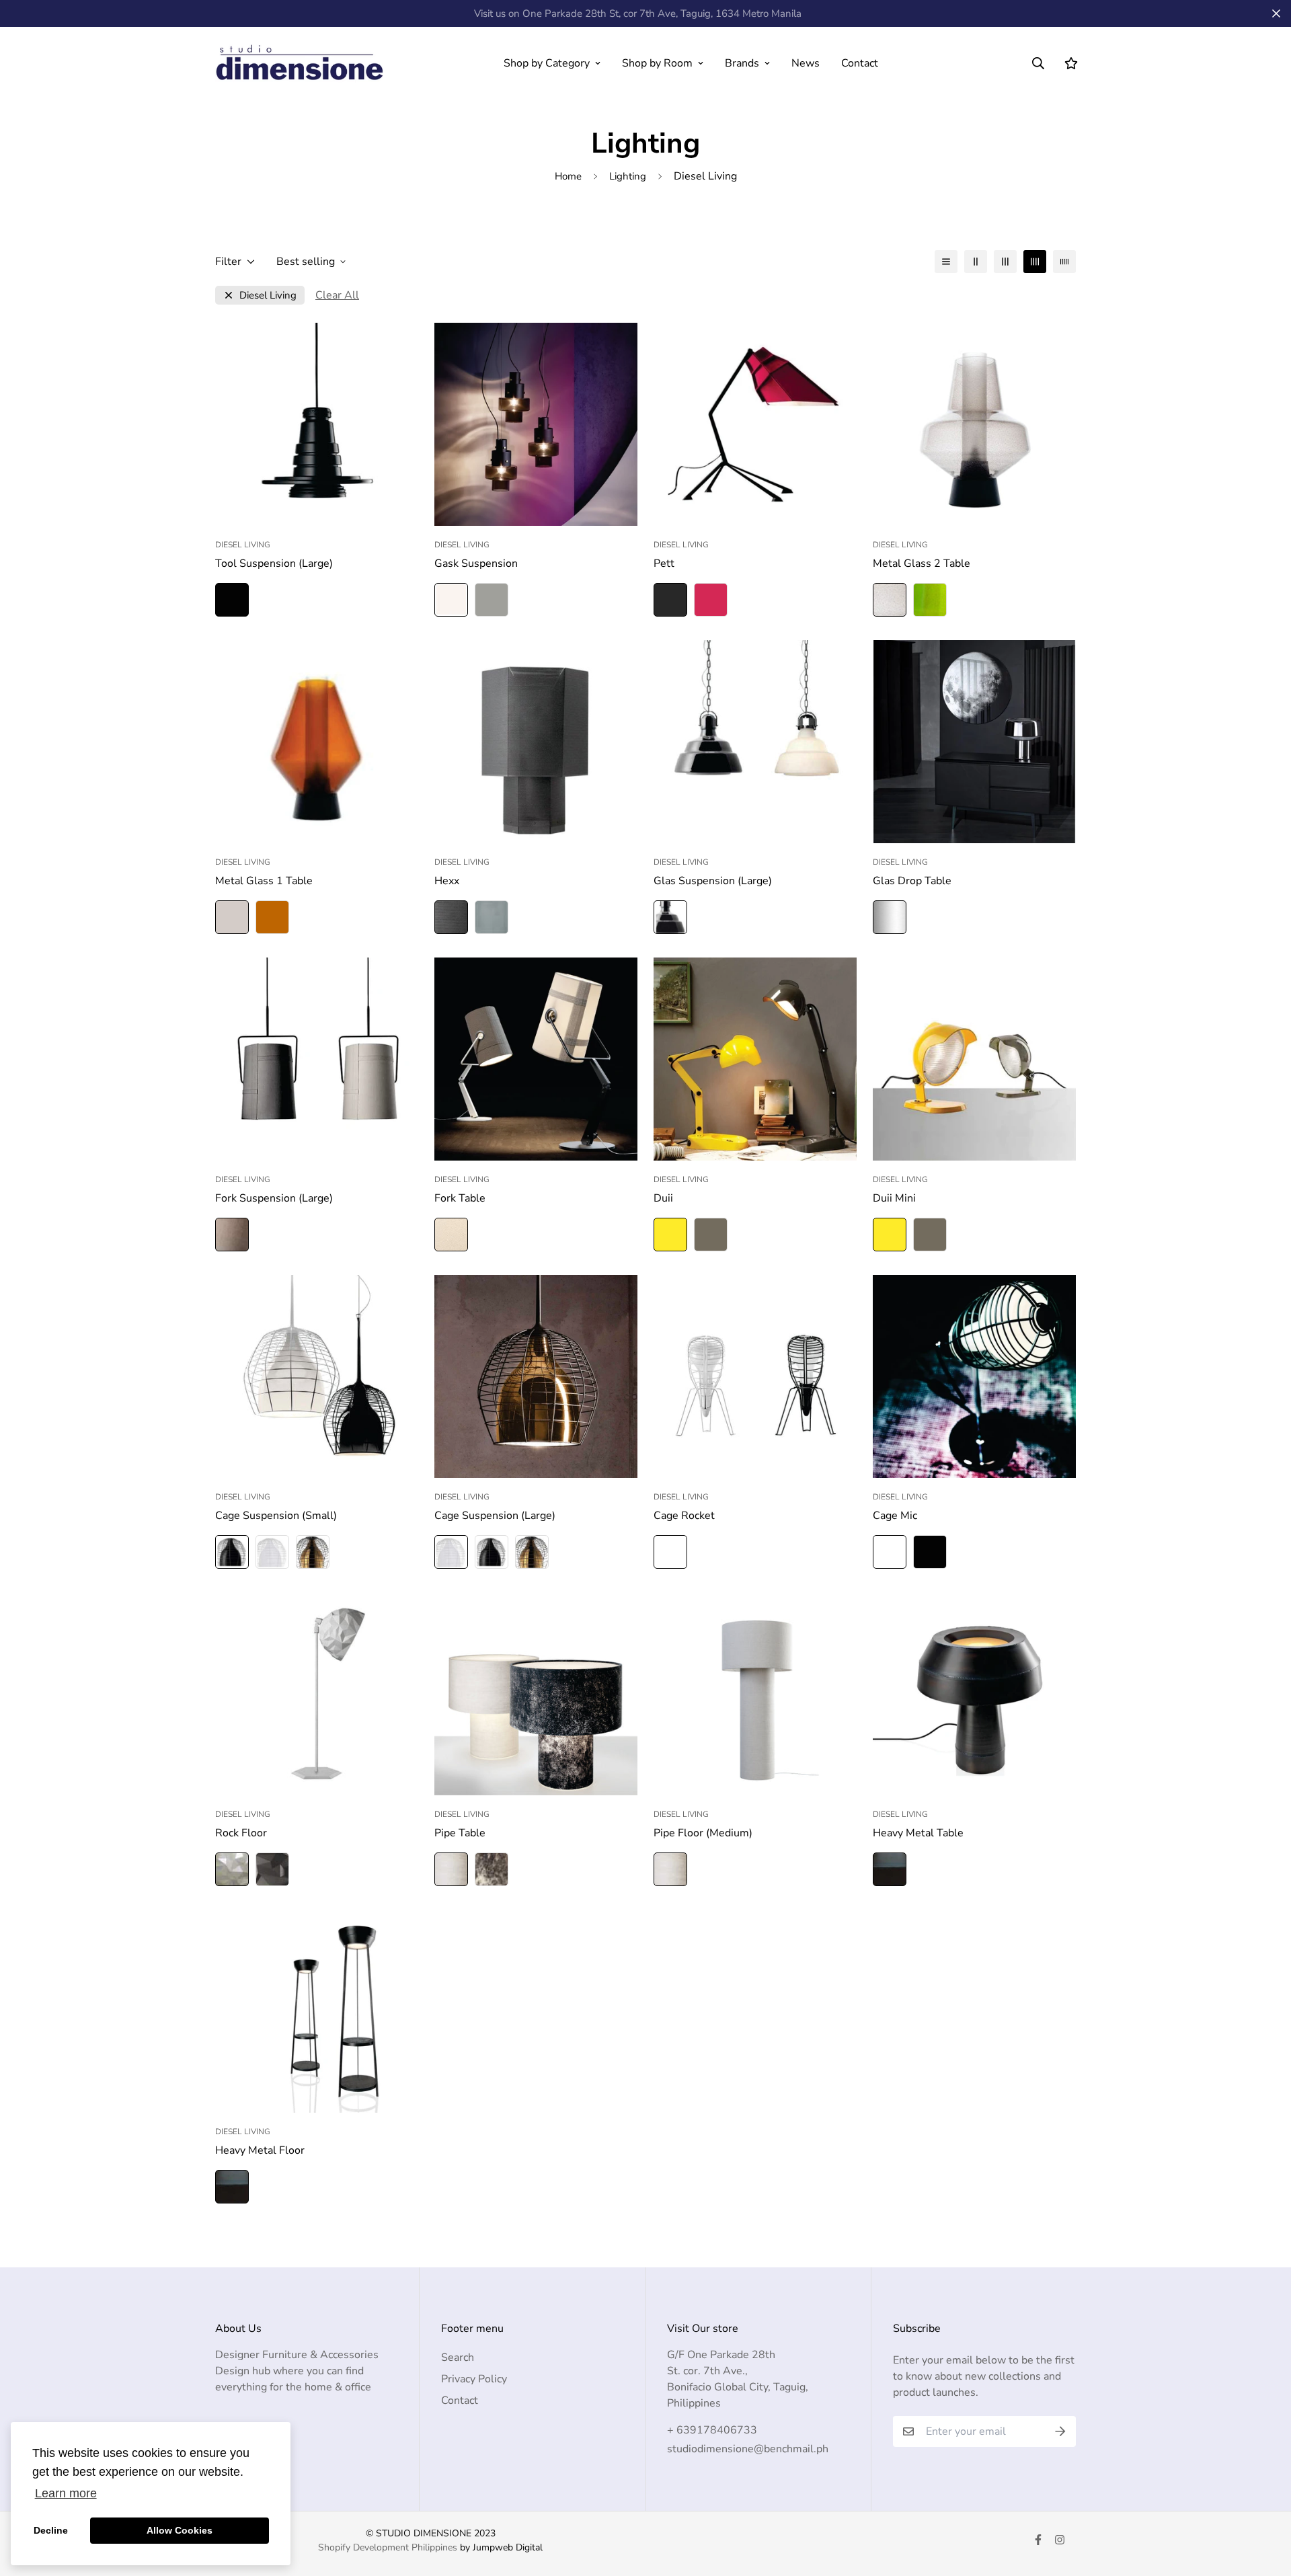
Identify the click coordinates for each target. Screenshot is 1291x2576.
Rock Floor (241, 1833)
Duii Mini (894, 1198)
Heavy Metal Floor (260, 2150)
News (806, 63)
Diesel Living (268, 296)
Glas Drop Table (912, 881)
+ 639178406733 (712, 2430)
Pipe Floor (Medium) (703, 1833)
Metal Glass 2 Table (922, 563)
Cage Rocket (684, 1516)
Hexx (447, 881)
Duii (663, 1198)
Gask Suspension (476, 563)
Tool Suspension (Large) (274, 563)
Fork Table (460, 1198)
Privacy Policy (474, 2379)
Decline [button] (51, 2530)
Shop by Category (547, 63)
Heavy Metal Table (918, 1833)
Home (568, 176)
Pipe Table (460, 1833)
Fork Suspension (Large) (274, 1198)
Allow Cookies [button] (180, 2530)
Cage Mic (895, 1516)
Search (458, 2357)
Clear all (337, 295)
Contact (860, 63)
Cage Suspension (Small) (276, 1516)
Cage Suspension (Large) (495, 1516)
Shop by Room (657, 63)
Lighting (628, 176)
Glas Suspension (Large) (713, 881)
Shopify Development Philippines (388, 2547)
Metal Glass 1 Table (264, 881)
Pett (664, 563)
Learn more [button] (66, 2493)
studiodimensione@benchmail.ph (748, 2449)
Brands (742, 63)
